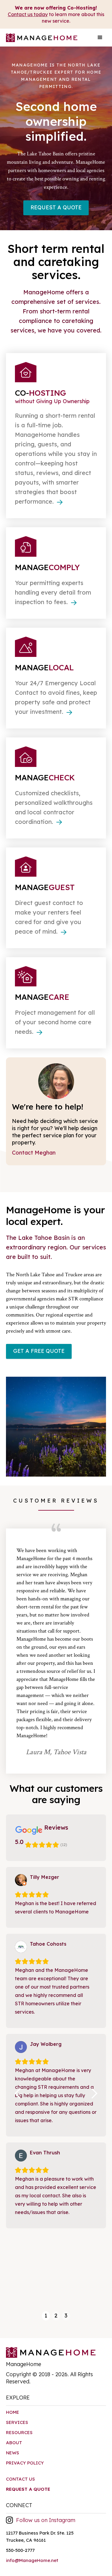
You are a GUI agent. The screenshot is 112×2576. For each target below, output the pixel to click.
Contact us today (28, 14)
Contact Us (20, 2479)
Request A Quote (56, 207)
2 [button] (56, 2316)
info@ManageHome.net (32, 2560)
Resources (19, 2432)
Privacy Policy (25, 2463)
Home (13, 2412)
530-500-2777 (20, 2550)
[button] (100, 38)
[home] (40, 40)
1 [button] (46, 2316)
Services (17, 2422)
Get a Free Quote (39, 1351)
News (13, 2453)
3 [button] (66, 2316)
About (14, 2443)
